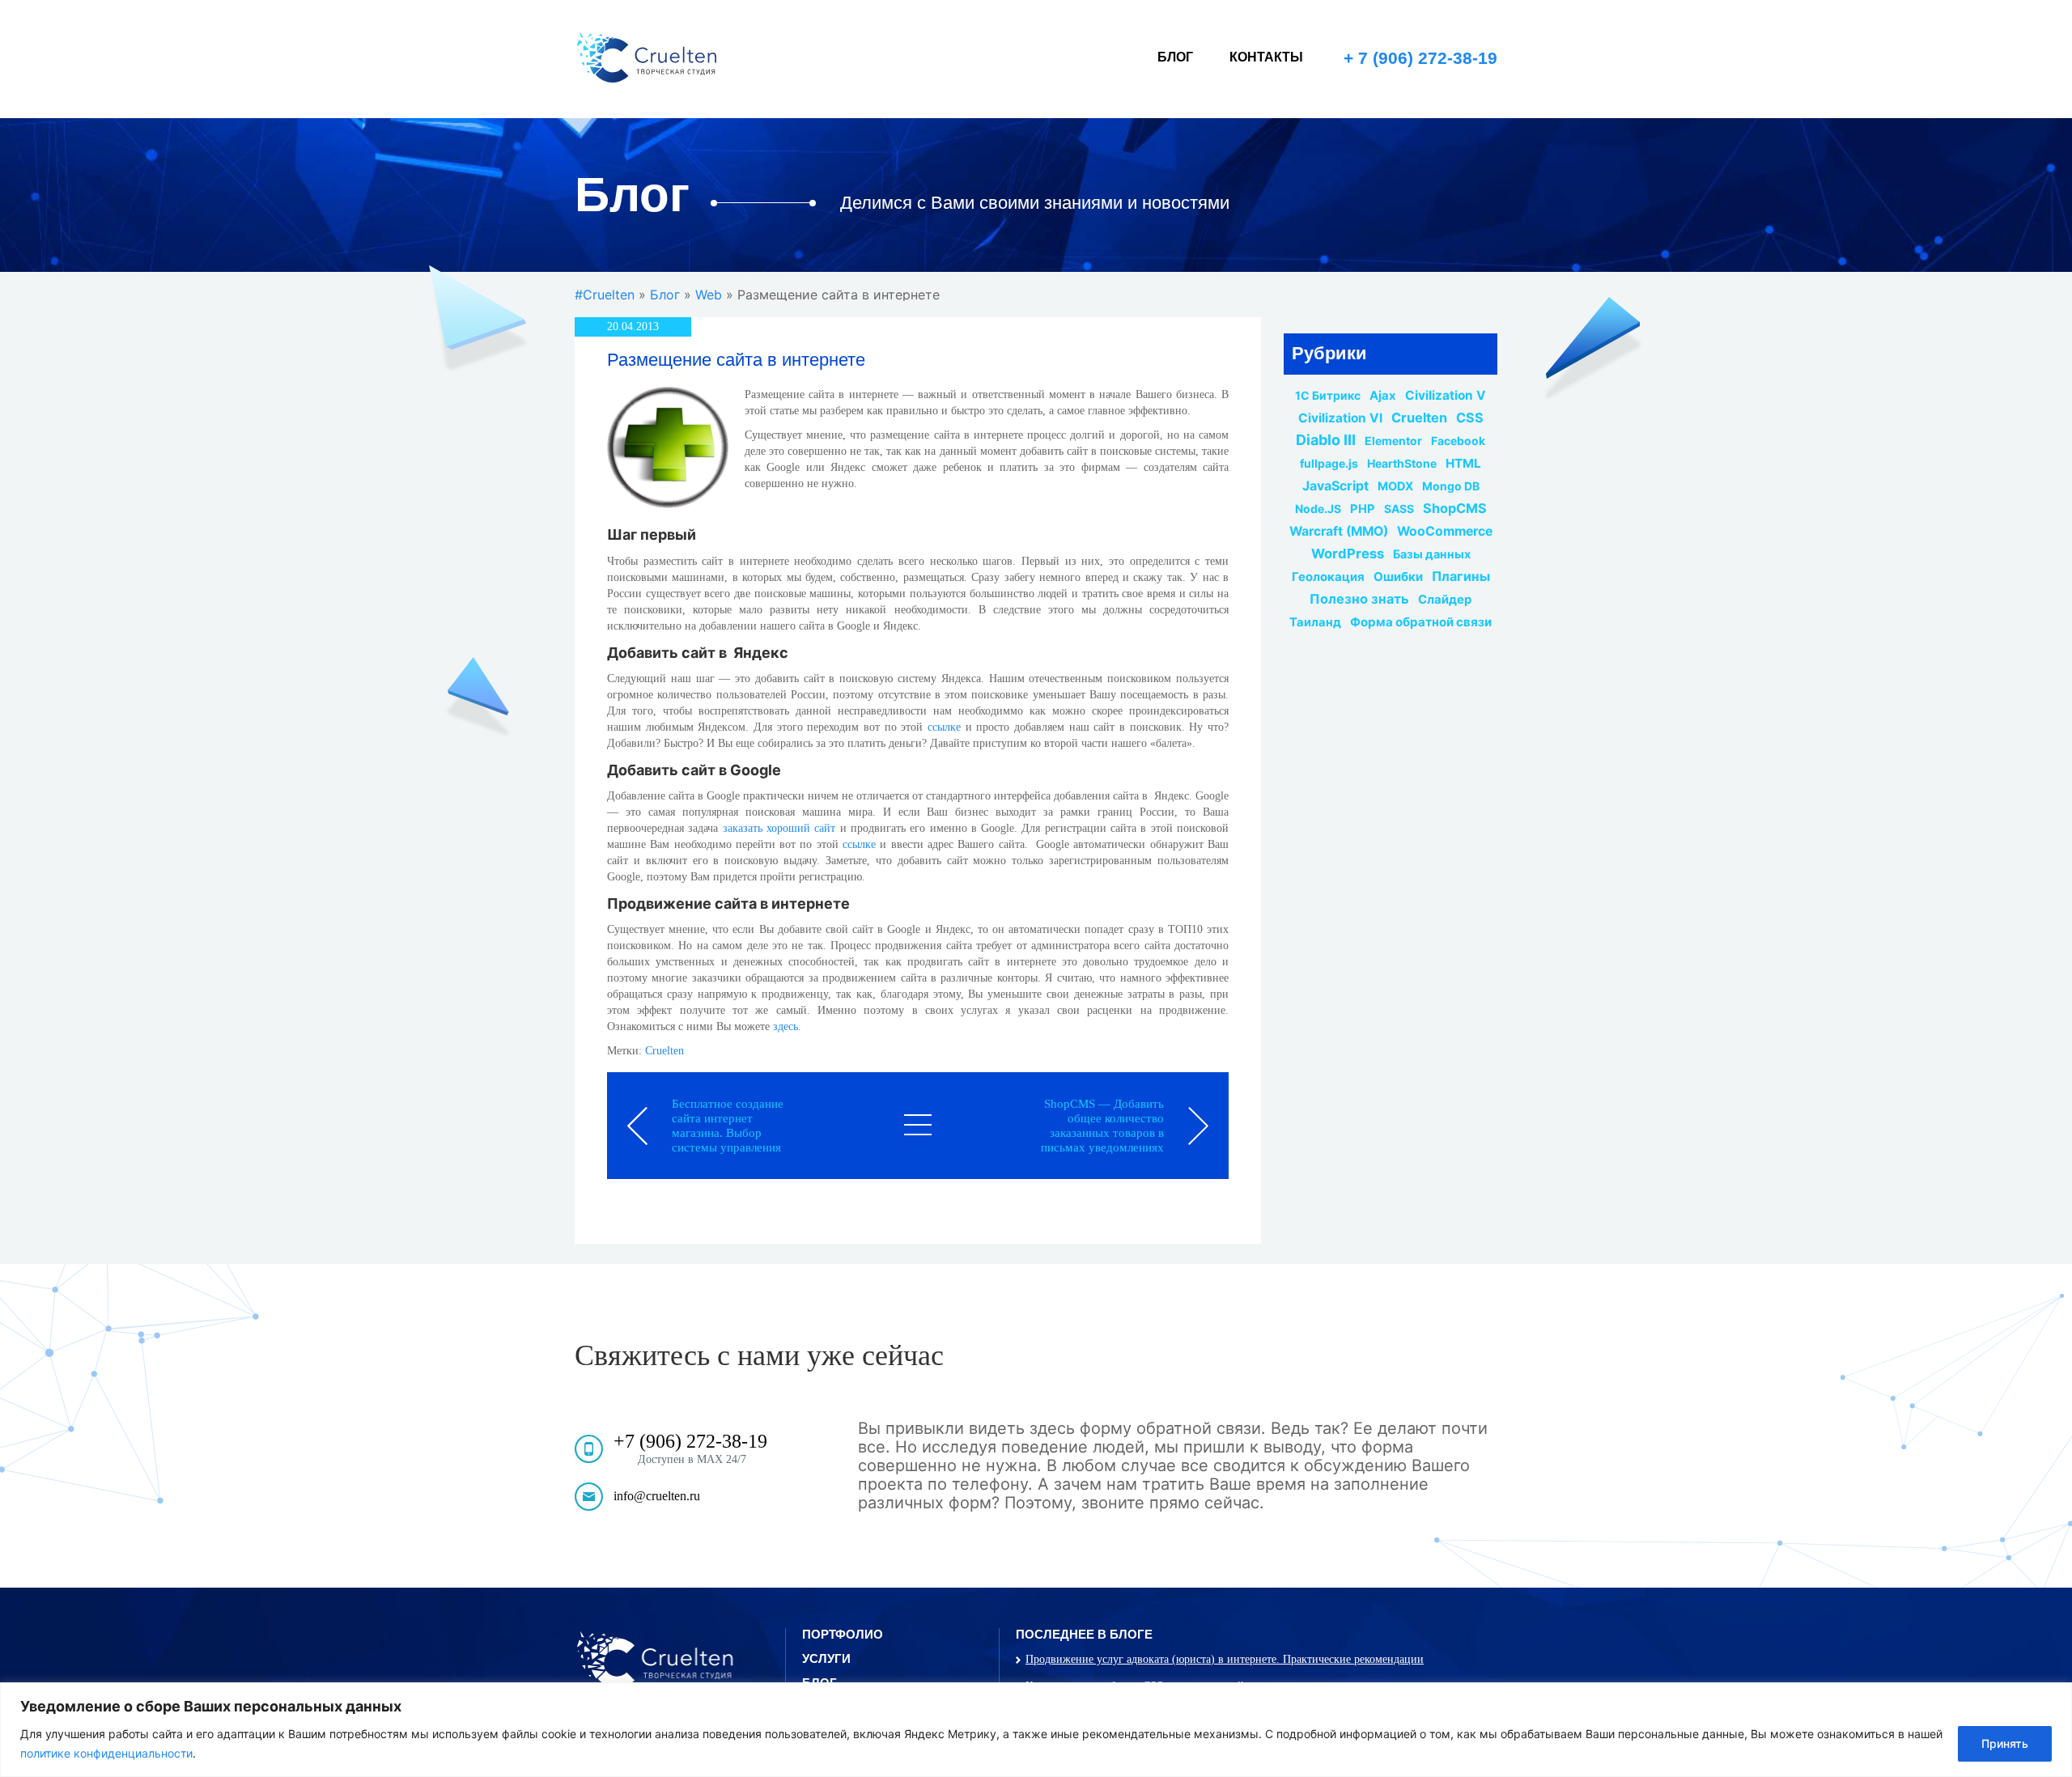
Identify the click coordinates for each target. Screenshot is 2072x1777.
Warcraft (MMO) (1339, 532)
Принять (2005, 1743)
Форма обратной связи (1421, 622)
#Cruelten (605, 295)
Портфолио (843, 1634)
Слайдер (1445, 600)
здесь (785, 1026)
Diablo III (1326, 440)
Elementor (1393, 441)
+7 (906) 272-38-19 (690, 1441)
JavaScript (1335, 486)
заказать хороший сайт (779, 828)
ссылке (944, 727)
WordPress (1348, 553)
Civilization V (1446, 396)
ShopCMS (1455, 508)
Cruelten (664, 1051)
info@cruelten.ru (657, 1496)
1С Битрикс (1328, 396)
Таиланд (1315, 622)
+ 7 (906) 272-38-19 (1420, 58)
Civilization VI (1340, 418)
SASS (1399, 509)
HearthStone (1402, 464)
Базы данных (1432, 554)
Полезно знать (1359, 599)
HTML (1463, 464)
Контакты (1266, 57)
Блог (1175, 57)
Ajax (1383, 396)
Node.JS (1318, 509)
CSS (1470, 418)
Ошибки (1398, 577)
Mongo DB (1451, 486)
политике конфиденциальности (106, 1753)
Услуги (826, 1658)
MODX (1395, 486)
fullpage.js (1329, 464)
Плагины (1461, 576)
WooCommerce (1445, 532)
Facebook (1458, 441)
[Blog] (918, 1125)
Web (709, 295)
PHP (1363, 509)
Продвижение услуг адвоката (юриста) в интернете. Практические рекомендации (1225, 1659)
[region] (1036, 1730)
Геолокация (1328, 577)
